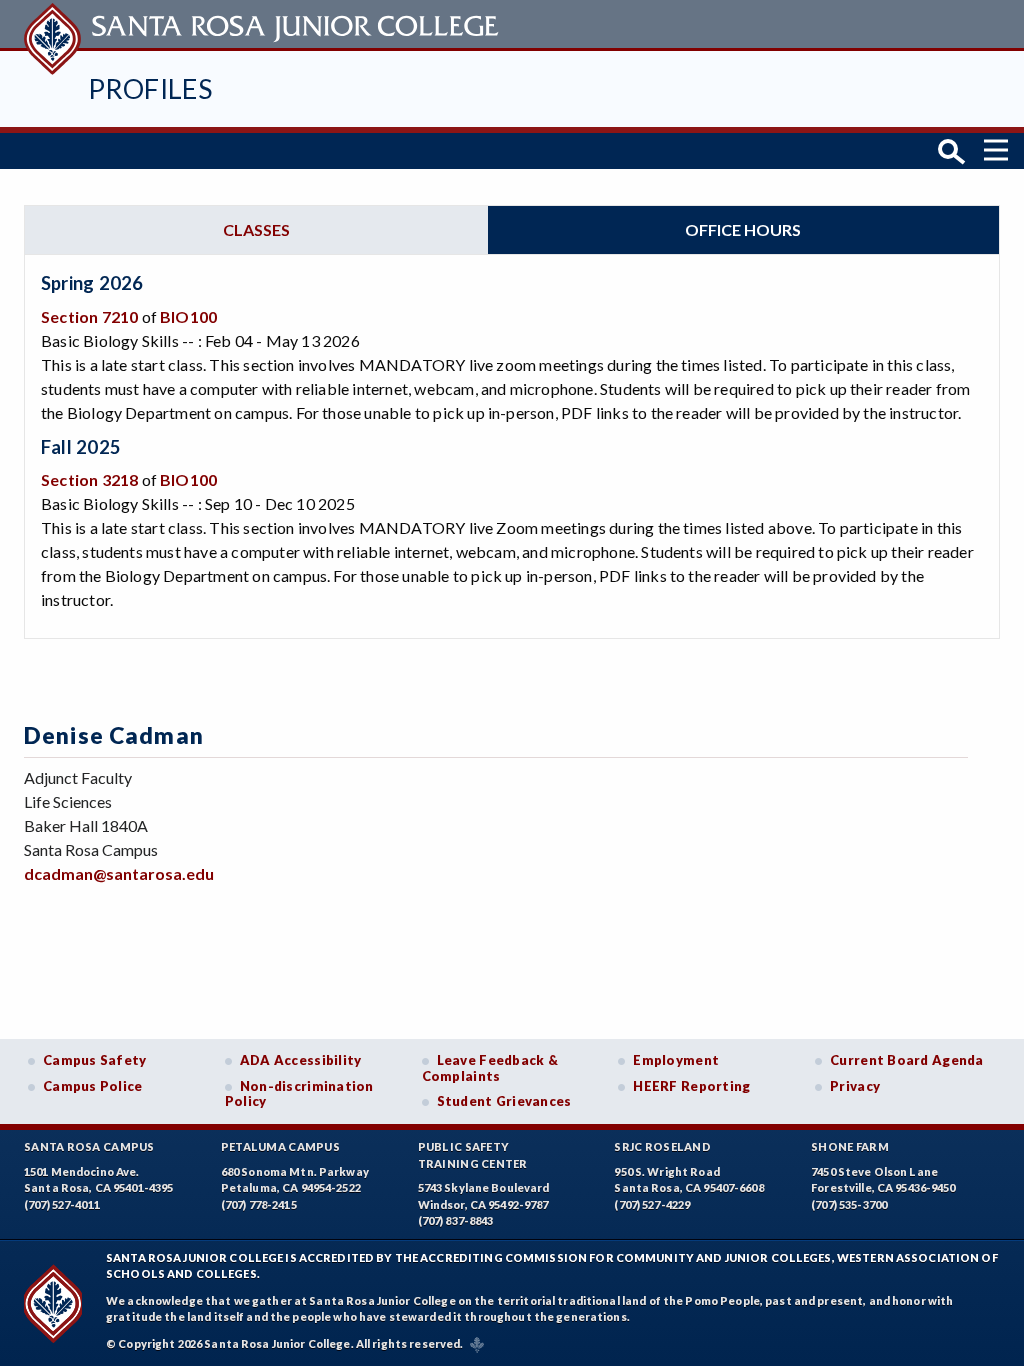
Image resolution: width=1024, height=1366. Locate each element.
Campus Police (93, 1086)
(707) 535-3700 (849, 1204)
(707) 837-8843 (456, 1220)
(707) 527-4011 (62, 1204)
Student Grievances (504, 1101)
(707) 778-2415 (259, 1204)
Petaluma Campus (280, 1146)
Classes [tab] (256, 229)
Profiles (150, 88)
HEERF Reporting (691, 1086)
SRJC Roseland (662, 1146)
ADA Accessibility (301, 1060)
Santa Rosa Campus (89, 1146)
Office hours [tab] (743, 229)
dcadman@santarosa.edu (119, 873)
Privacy (855, 1086)
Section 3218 (89, 479)
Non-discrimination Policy (299, 1094)
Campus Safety (95, 1060)
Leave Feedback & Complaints (490, 1068)
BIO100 (188, 316)
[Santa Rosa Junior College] (264, 24)
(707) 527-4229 (652, 1204)
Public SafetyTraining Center (473, 1155)
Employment (676, 1060)
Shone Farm (850, 1146)
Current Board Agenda (907, 1060)
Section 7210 (89, 316)
